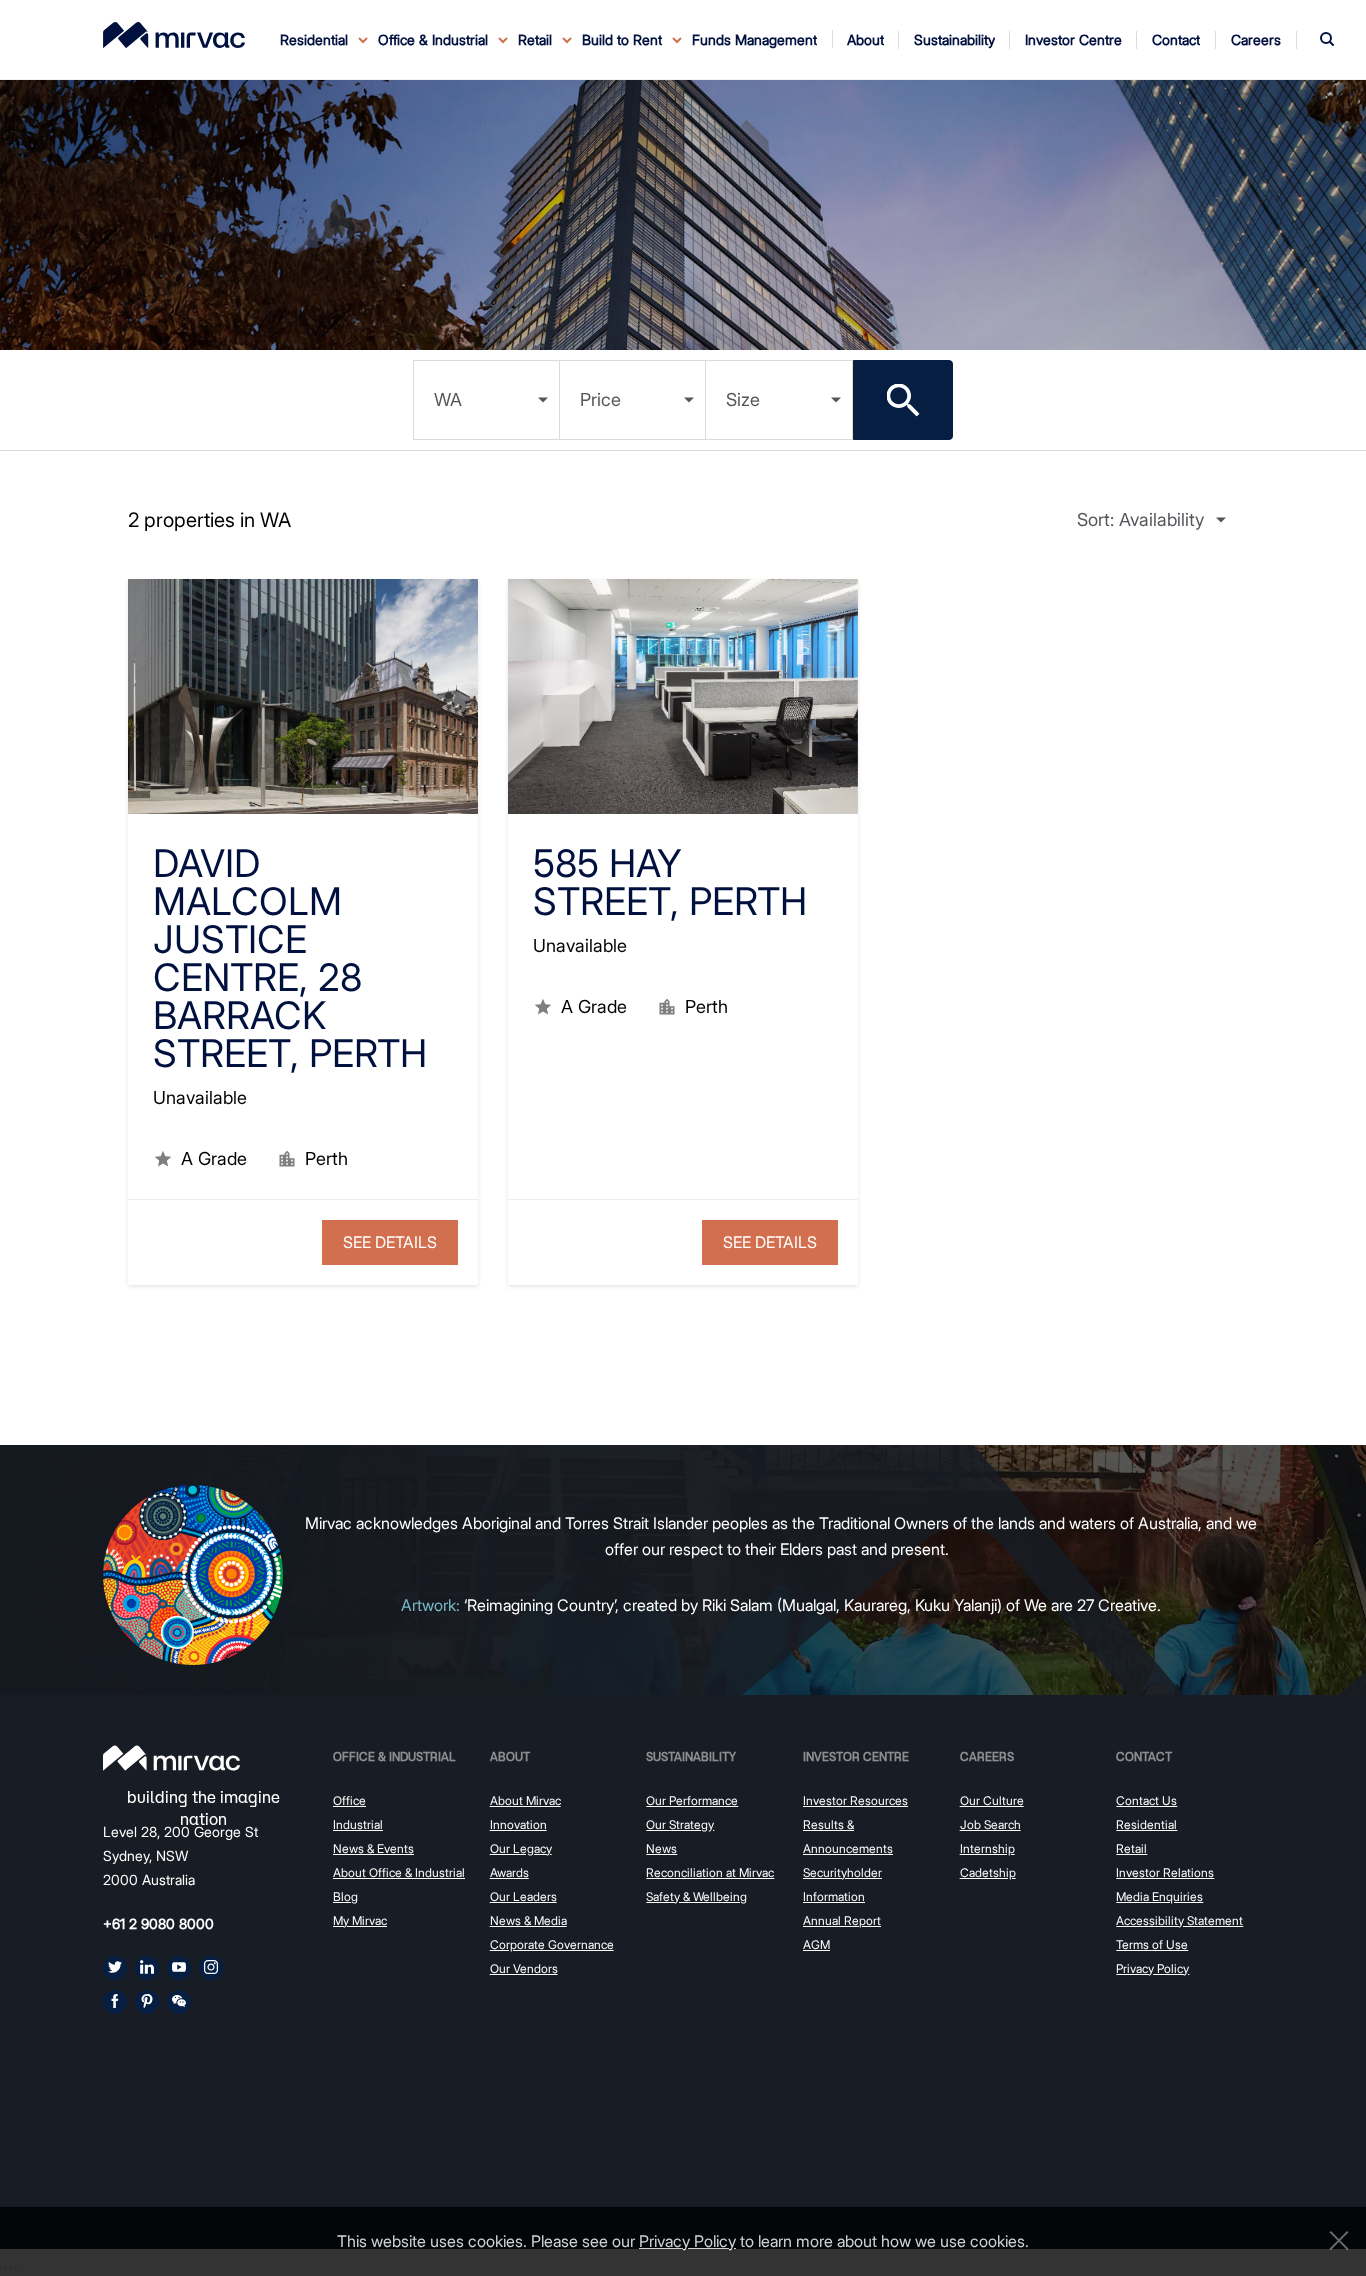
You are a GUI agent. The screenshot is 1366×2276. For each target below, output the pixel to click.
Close (1334, 2240)
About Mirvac (525, 1800)
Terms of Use (1152, 1944)
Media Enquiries (1159, 1896)
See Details (390, 1242)
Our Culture (992, 1800)
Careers (987, 1756)
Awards (509, 1872)
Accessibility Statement (1179, 1920)
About (510, 1756)
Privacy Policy (1152, 1968)
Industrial (358, 1824)
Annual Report (842, 1920)
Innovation (518, 1824)
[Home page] (171, 1758)
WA (448, 399)
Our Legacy (521, 1848)
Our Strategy (680, 1824)
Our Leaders (523, 1896)
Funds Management (754, 39)
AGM (816, 1944)
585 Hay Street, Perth (670, 882)
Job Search (990, 1824)
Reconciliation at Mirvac (710, 1872)
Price (600, 399)
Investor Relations (1165, 1872)
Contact (1144, 1756)
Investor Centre (856, 1756)
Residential (1146, 1824)
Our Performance (692, 1800)
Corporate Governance (552, 1944)
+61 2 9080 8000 (158, 1923)
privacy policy (687, 2241)
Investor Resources (855, 1800)
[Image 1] (174, 35)
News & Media (528, 1920)
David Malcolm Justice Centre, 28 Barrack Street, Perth (290, 958)
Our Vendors (524, 1968)
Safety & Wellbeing (696, 1896)
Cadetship (988, 1872)
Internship (987, 1848)
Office (349, 1800)
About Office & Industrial (399, 1872)
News (661, 1848)
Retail (1131, 1848)
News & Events (373, 1848)
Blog (345, 1896)
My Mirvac (360, 1920)
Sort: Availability (1140, 519)
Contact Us (1146, 1800)
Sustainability (691, 1756)
